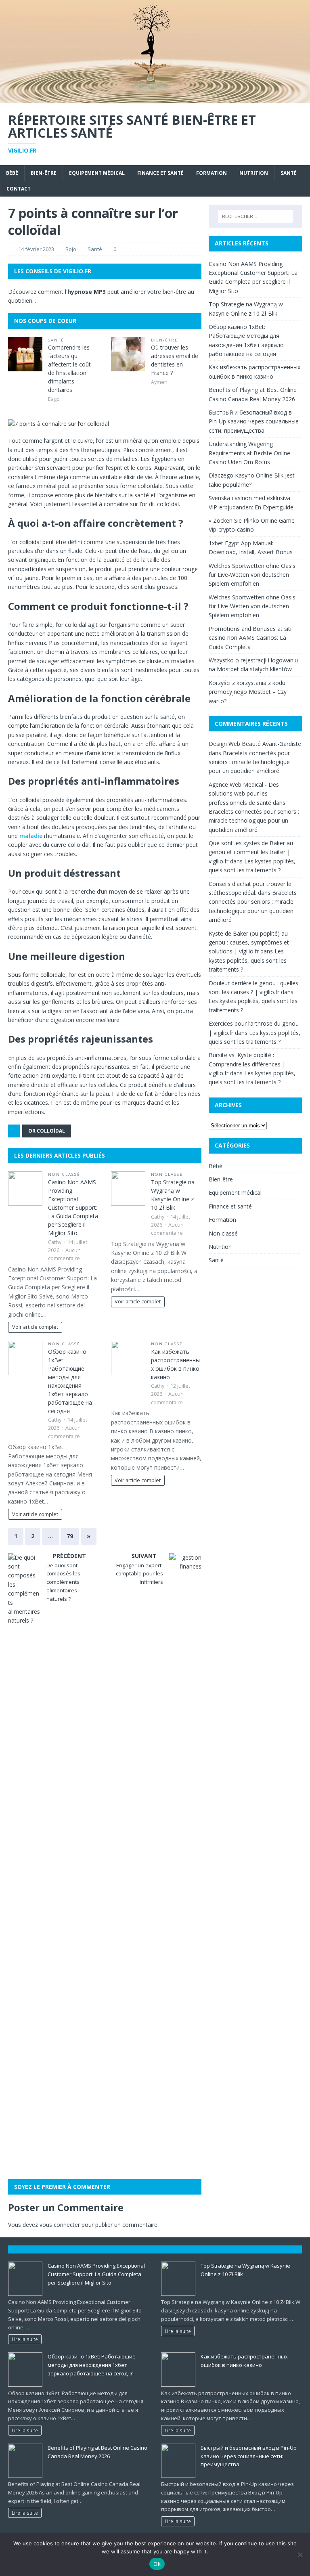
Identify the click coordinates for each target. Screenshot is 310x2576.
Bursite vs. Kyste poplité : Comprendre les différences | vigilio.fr (247, 1064)
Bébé (12, 173)
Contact (19, 189)
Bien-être (44, 173)
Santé (289, 173)
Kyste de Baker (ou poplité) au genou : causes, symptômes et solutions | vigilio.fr (249, 942)
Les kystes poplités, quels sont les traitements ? (248, 960)
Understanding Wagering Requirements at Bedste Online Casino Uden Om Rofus (249, 453)
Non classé (64, 1174)
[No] (300, 2555)
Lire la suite (25, 2339)
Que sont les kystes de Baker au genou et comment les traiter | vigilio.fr (251, 852)
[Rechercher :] (255, 216)
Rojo (71, 249)
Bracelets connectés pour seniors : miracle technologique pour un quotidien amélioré (249, 762)
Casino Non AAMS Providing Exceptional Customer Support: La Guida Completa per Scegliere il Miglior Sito (73, 1207)
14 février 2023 (36, 249)
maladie (31, 836)
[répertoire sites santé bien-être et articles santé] (155, 98)
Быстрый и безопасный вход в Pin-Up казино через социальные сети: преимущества (254, 421)
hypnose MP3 (87, 292)
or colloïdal (47, 1131)
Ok (157, 2564)
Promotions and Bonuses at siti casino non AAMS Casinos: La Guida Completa (250, 638)
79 (70, 1536)
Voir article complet (35, 1327)
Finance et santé (160, 173)
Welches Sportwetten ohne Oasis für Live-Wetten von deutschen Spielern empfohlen (252, 575)
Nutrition (254, 173)
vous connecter (60, 2225)
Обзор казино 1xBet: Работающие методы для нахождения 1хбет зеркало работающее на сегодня (92, 2365)
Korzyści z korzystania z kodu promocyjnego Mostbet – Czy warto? (248, 692)
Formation (212, 173)
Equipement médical (97, 173)
